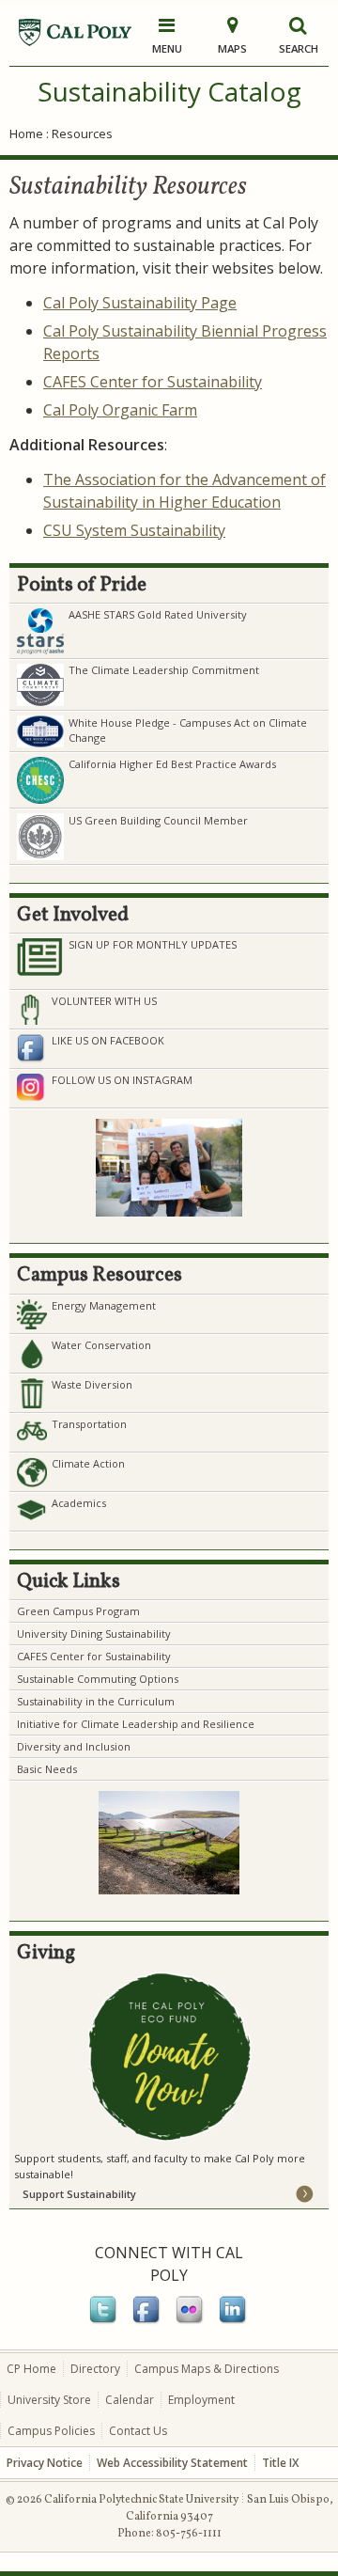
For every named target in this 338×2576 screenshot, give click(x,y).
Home (26, 134)
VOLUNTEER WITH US (104, 1001)
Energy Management (104, 1305)
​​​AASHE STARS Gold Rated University (158, 614)
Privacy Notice (45, 2463)
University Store (49, 2400)
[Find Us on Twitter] (104, 2320)
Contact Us (138, 2431)
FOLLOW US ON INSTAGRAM (122, 1080)
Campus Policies (51, 2431)
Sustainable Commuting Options (98, 1679)
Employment (201, 2400)
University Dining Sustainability (94, 1634)
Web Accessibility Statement (172, 2463)
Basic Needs (47, 1769)
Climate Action (88, 1463)
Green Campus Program (78, 1611)
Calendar (130, 2400)
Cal (54, 410)
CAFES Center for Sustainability (153, 382)
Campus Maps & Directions (207, 2369)
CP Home (31, 2369)
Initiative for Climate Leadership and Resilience (136, 1724)
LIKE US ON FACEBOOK (108, 1040)
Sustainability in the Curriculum (96, 1701)
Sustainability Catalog (169, 91)
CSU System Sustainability (134, 530)
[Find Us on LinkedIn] (234, 2320)
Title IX (280, 2463)
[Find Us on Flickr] (191, 2320)
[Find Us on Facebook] (147, 2320)
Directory (95, 2369)
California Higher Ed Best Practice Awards (172, 764)
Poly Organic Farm (131, 410)
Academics (79, 1503)
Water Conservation (101, 1345)
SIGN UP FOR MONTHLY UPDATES (153, 944)
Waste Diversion (92, 1384)
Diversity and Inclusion (74, 1746)
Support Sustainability (79, 2194)
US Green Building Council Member (158, 820)
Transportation (89, 1424)
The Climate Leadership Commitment (164, 670)
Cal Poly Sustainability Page (140, 303)
